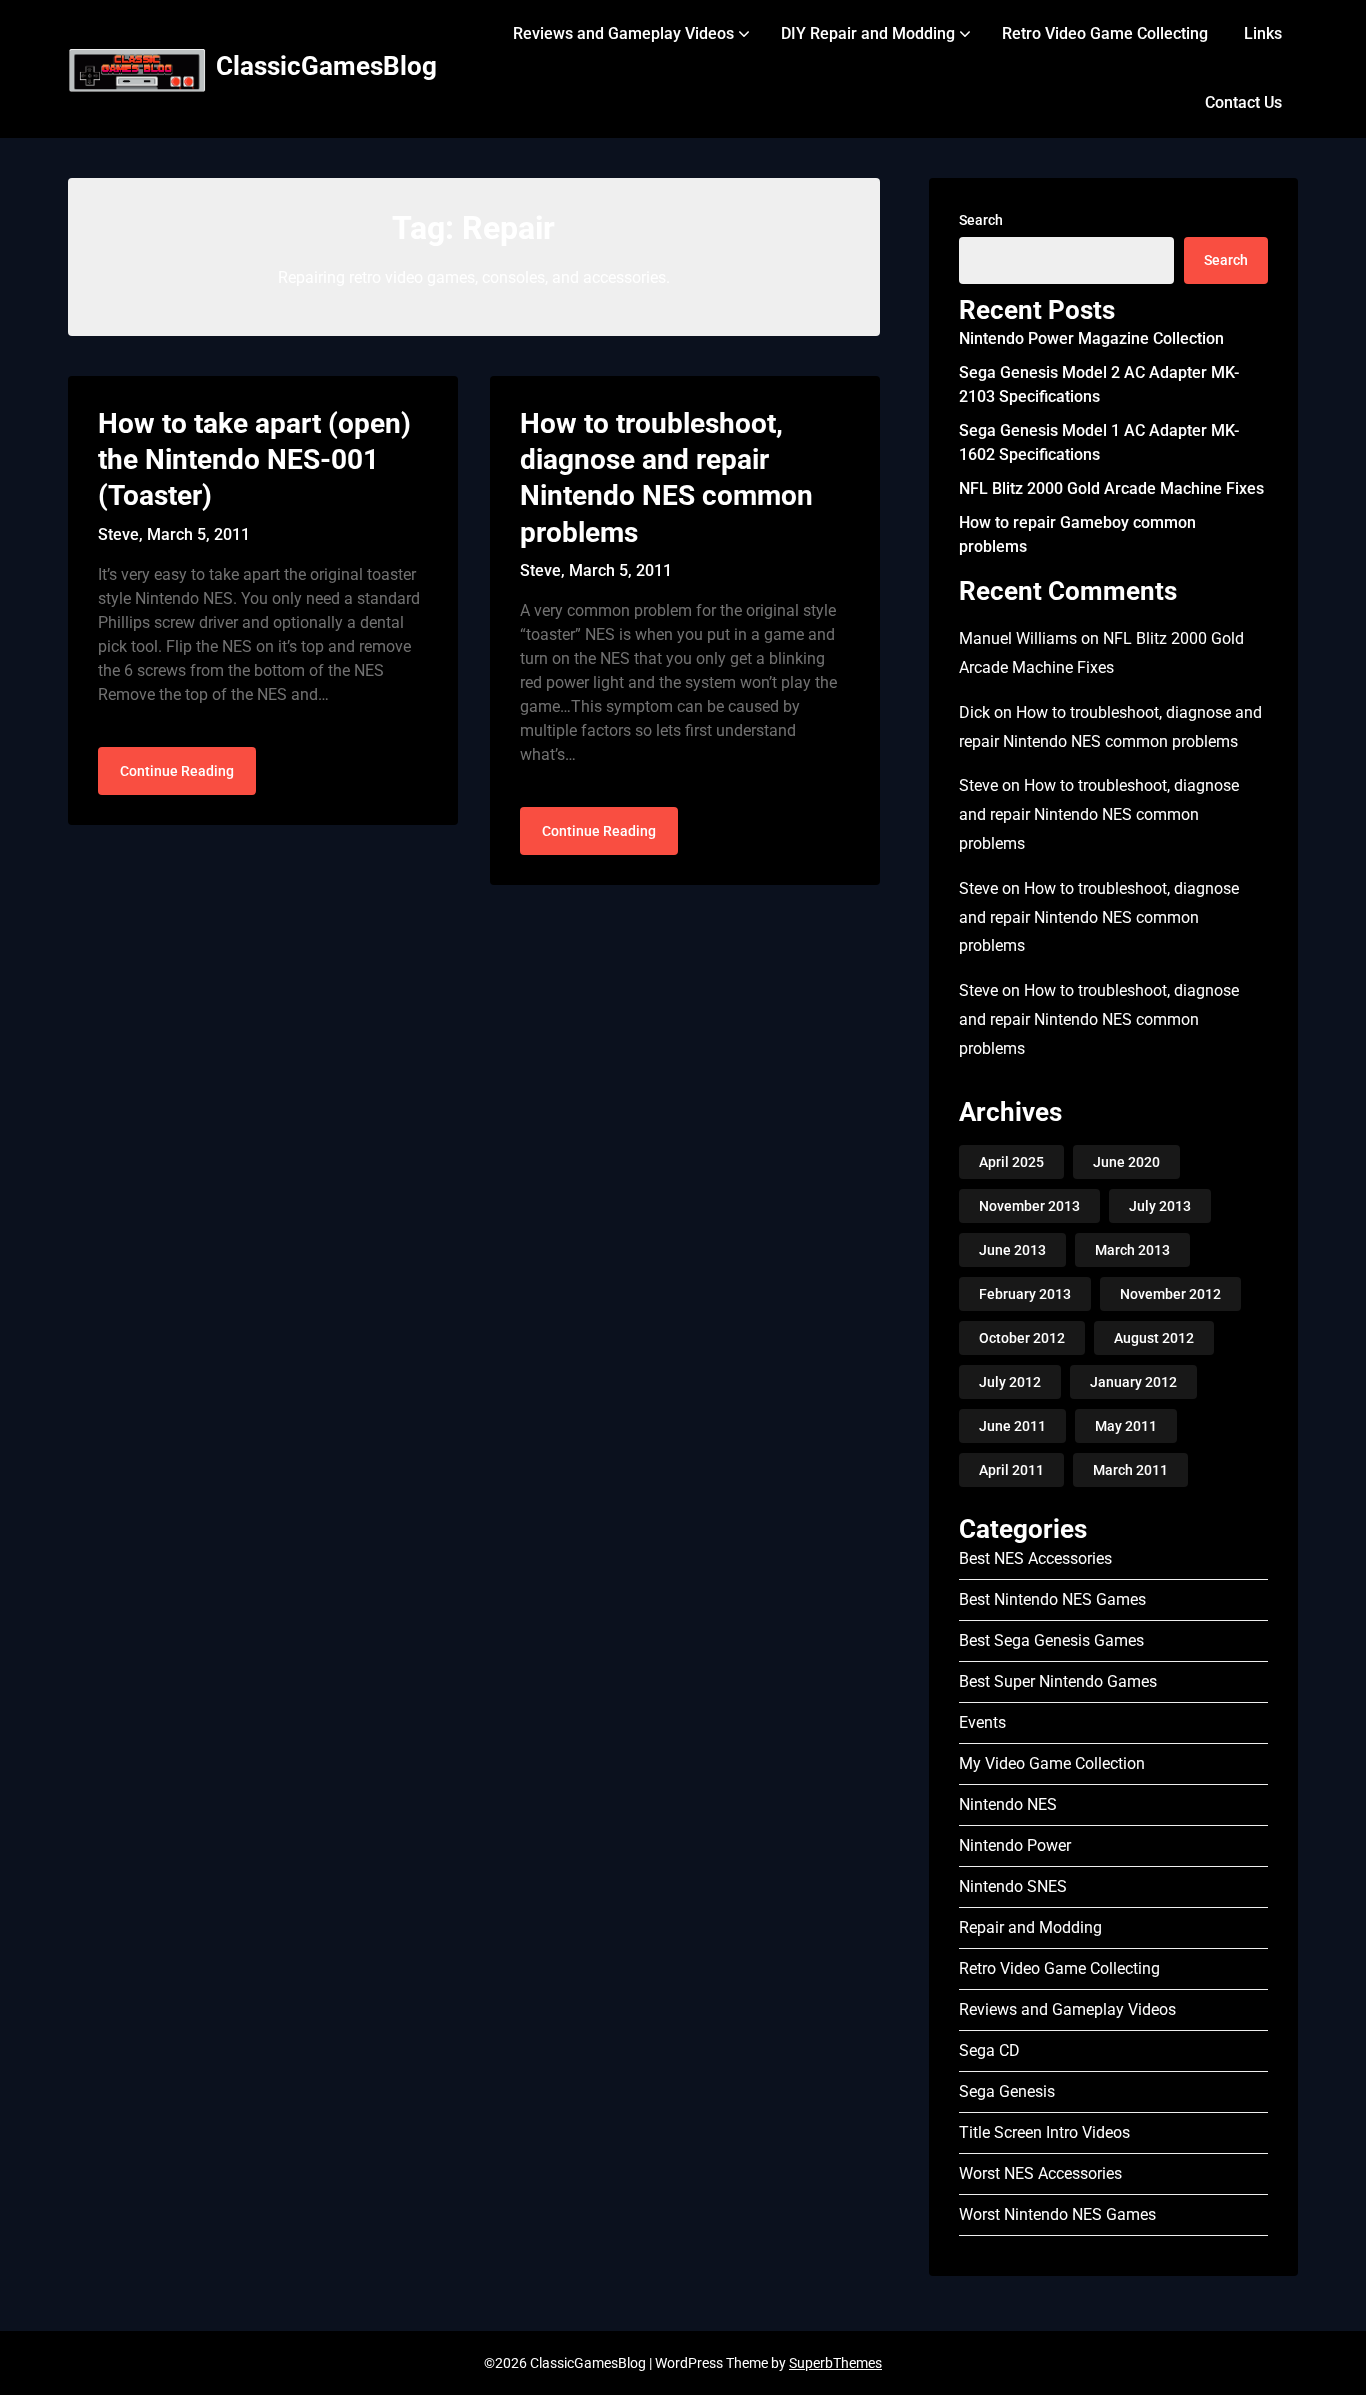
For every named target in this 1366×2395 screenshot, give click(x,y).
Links (1263, 33)
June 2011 (1012, 1426)
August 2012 (1154, 1338)
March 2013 (1132, 1250)
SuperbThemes (835, 2363)
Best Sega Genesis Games (1051, 1640)
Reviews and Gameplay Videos (623, 33)
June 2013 (1012, 1250)
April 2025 (1011, 1162)
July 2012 (1010, 1382)
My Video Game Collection (1052, 1763)
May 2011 (1126, 1426)
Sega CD (989, 2050)
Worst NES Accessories (1040, 2173)
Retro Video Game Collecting (1105, 33)
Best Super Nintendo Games (1058, 1681)
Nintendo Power (1015, 1845)
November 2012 (1170, 1294)
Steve (978, 785)
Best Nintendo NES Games (1052, 1599)
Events (982, 1722)
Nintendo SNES (1013, 1886)
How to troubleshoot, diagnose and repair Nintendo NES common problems (1099, 814)
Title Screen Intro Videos (1044, 2132)
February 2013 (1025, 1294)
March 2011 (1130, 1470)
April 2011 (1011, 1470)
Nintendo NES (1008, 1804)
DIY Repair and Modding (868, 33)
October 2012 (1022, 1338)
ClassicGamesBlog (326, 66)
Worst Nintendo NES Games (1057, 2214)
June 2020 (1126, 1162)
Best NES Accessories (1035, 1558)
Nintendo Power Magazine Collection (1091, 338)
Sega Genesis (1007, 2091)
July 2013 (1160, 1206)
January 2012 (1133, 1382)
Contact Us (1243, 102)
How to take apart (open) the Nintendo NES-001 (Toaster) (254, 460)
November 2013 (1029, 1206)
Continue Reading (177, 771)
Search (981, 220)
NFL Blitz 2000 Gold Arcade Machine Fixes (1111, 488)
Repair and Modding (1030, 1927)
